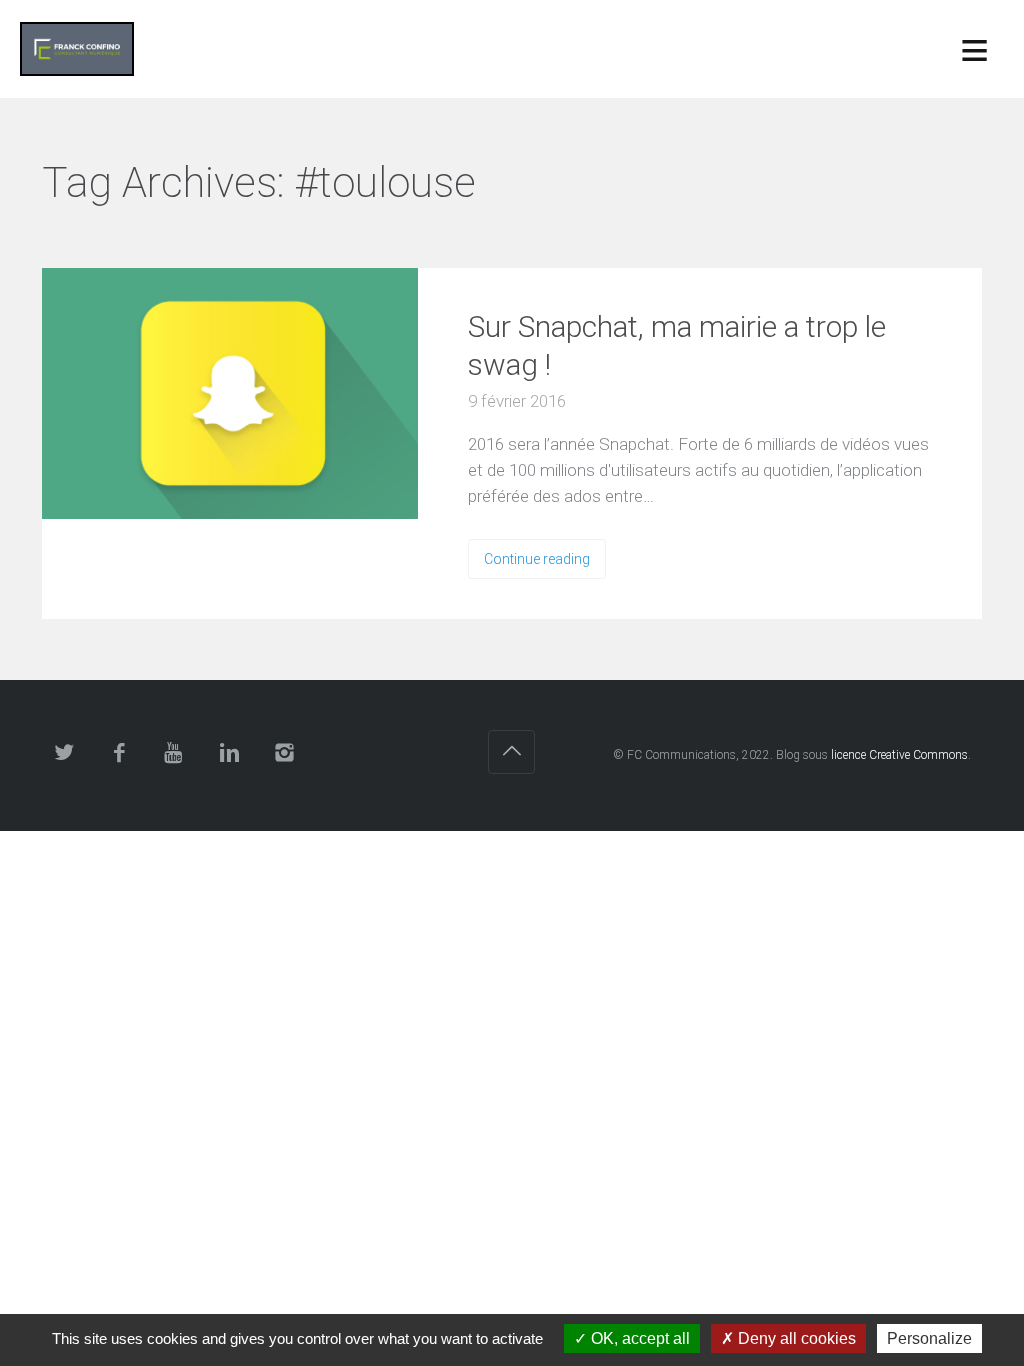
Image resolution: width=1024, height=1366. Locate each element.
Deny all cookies (795, 1338)
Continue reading (537, 559)
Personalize (929, 1338)
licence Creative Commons (899, 755)
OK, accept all (638, 1338)
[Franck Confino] (77, 49)
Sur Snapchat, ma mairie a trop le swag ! (677, 345)
